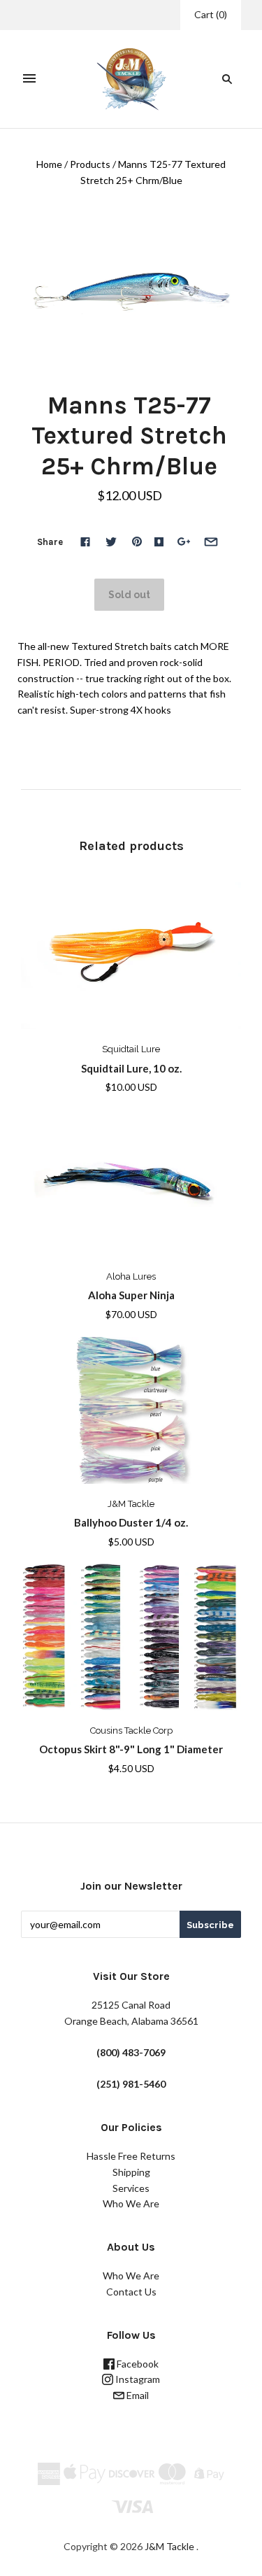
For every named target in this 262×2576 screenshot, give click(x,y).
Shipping (131, 2172)
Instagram (137, 2379)
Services (131, 2188)
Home (49, 164)
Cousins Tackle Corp (131, 1731)
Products (90, 164)
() (211, 14)
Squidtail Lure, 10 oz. (131, 1068)
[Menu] (29, 79)
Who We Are (131, 2203)
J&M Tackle (131, 1504)
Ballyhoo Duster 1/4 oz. (131, 1522)
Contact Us (131, 2292)
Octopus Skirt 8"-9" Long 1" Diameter (131, 1749)
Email (137, 2395)
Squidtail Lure (131, 1049)
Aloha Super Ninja (131, 1295)
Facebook (137, 2364)
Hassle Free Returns (131, 2156)
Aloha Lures (131, 1276)
